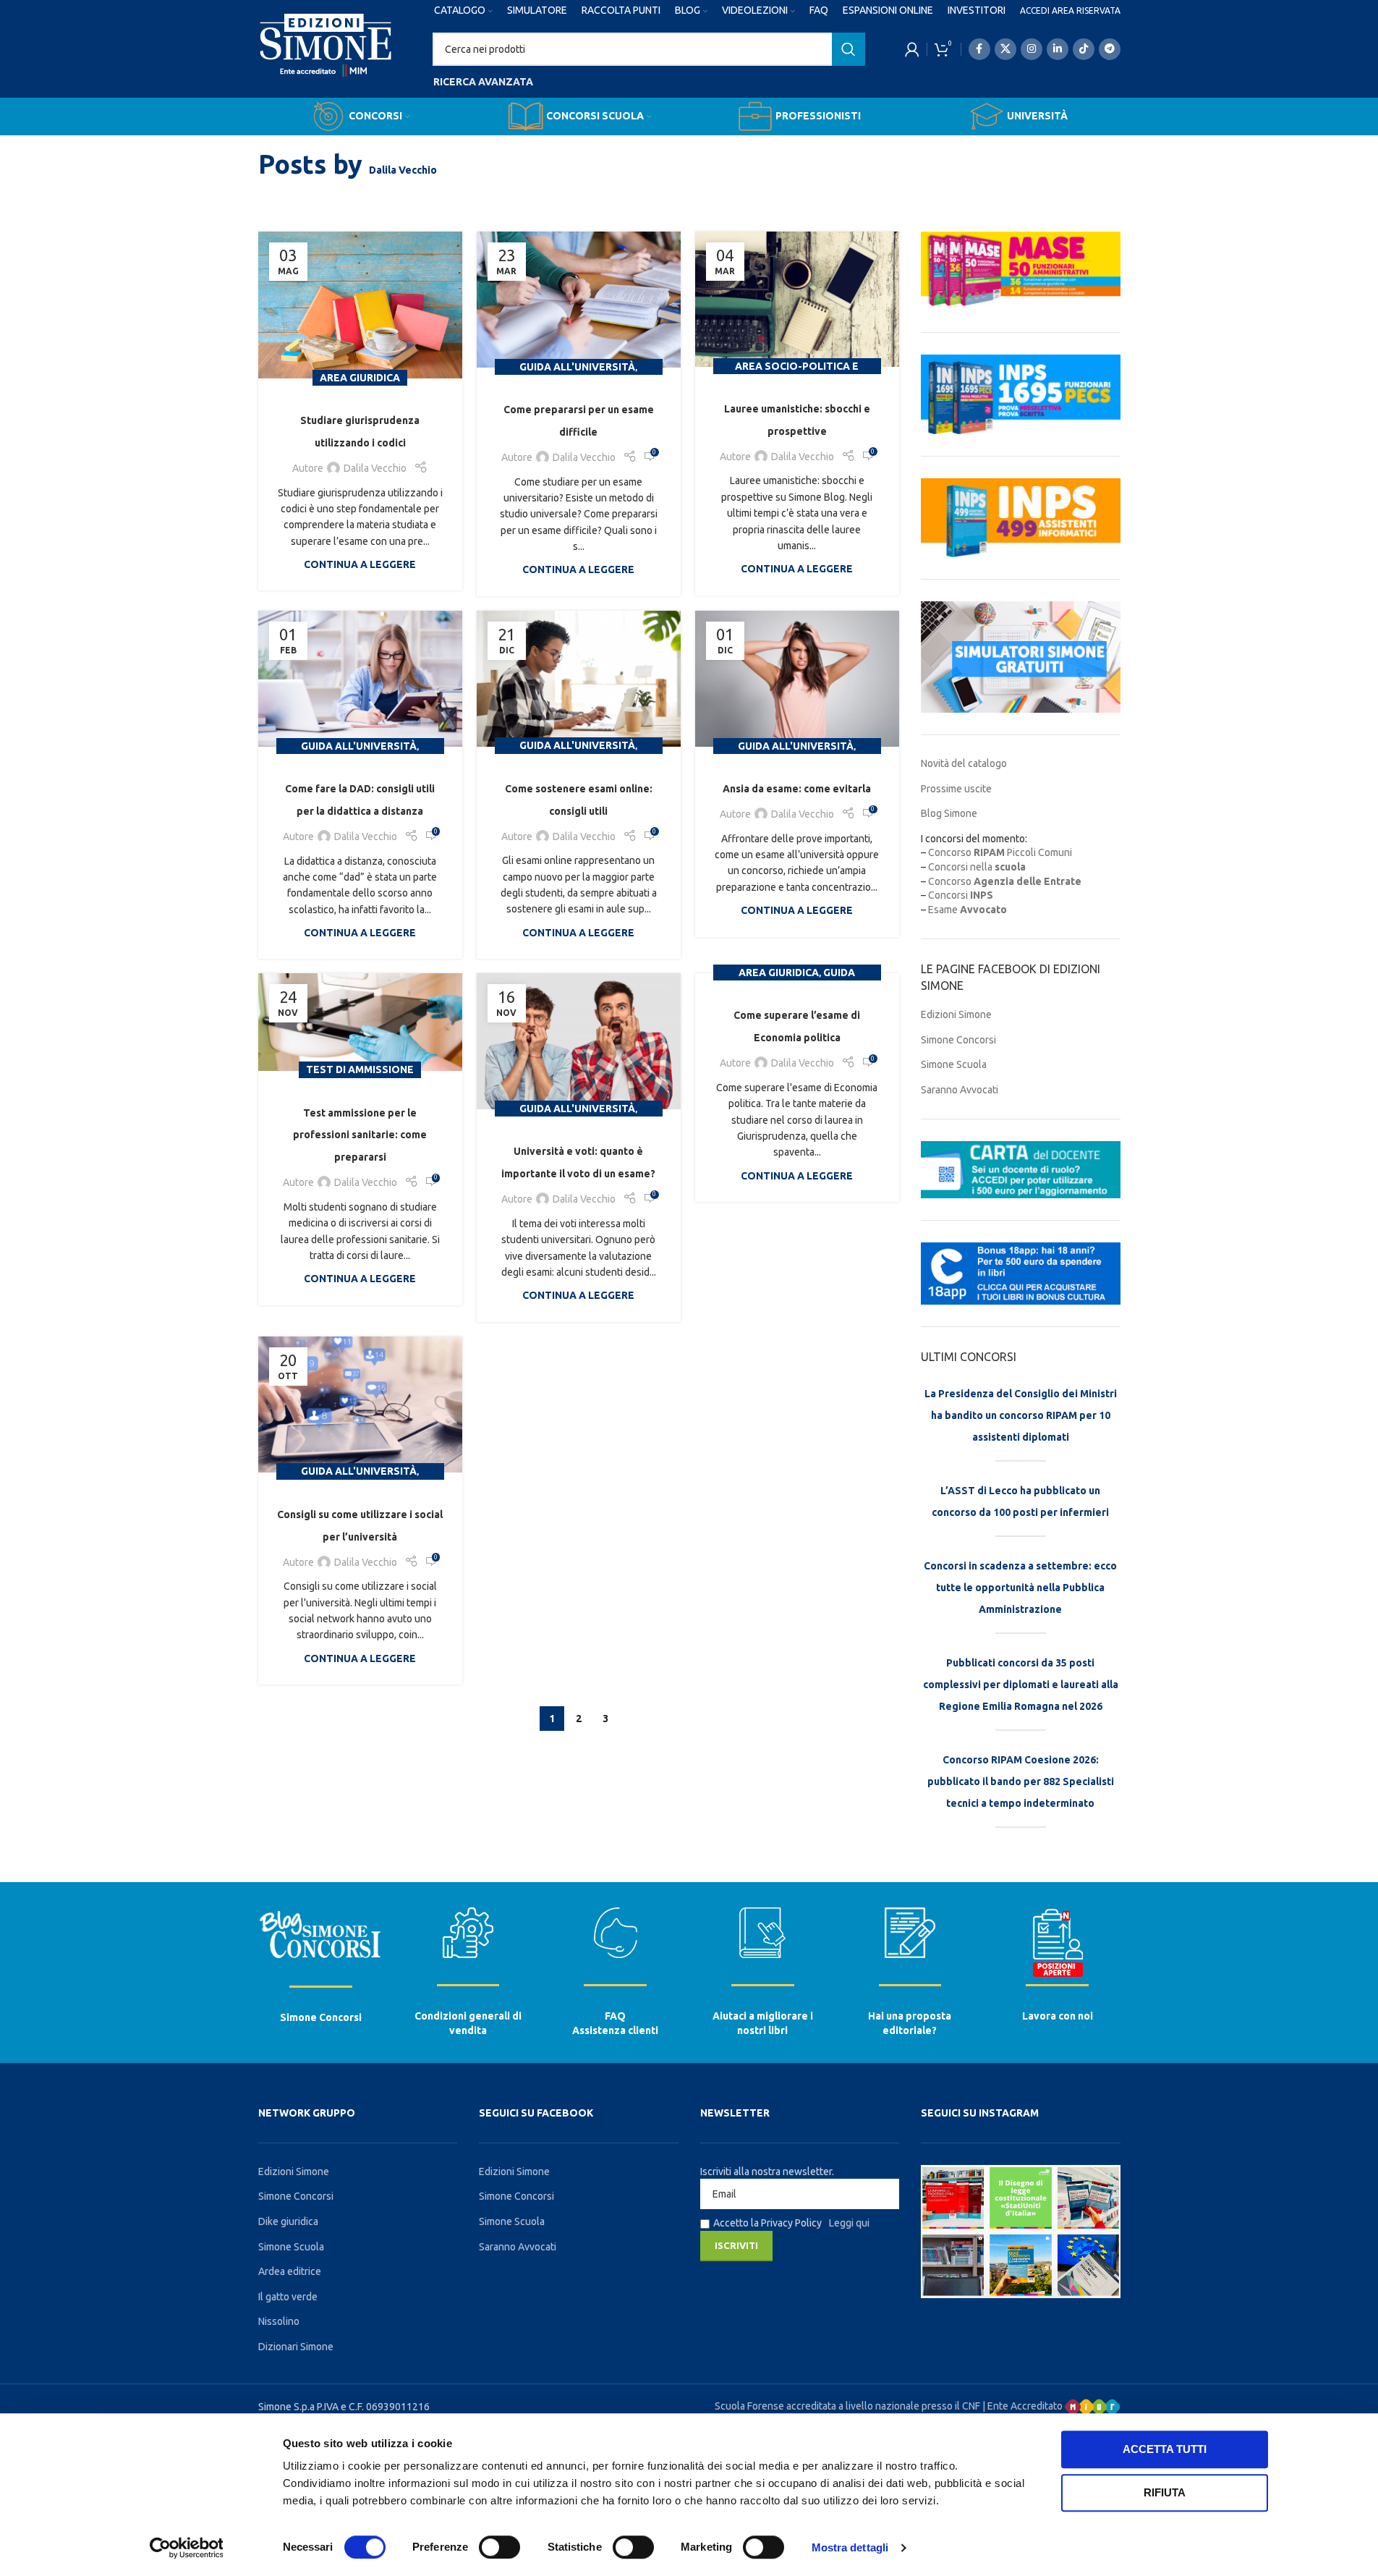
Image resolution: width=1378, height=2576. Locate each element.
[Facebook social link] (979, 49)
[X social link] (1005, 49)
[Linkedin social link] (1058, 49)
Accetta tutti (1165, 2449)
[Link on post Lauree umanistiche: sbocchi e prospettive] (797, 299)
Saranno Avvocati (960, 1090)
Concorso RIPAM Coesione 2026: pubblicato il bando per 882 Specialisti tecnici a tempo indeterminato (1021, 1781)
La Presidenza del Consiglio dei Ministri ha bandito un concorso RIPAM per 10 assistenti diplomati (1021, 1415)
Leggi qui (849, 2223)
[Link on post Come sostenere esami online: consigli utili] (579, 679)
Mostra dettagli (850, 2547)
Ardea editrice (290, 2271)
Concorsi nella (977, 867)
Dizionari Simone (296, 2347)
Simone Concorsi (958, 1040)
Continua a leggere (360, 564)
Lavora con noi (1058, 2016)
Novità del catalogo (964, 763)
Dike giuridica (288, 2221)
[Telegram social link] (1110, 49)
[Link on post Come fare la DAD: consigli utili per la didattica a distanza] (360, 679)
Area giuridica (360, 378)
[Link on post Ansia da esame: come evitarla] (797, 679)
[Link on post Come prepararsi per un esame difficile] (579, 300)
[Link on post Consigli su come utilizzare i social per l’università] (360, 1404)
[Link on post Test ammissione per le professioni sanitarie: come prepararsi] (360, 1022)
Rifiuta (1165, 2492)
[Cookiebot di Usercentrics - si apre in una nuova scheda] (186, 2548)
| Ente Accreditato (1024, 2406)
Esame (967, 910)
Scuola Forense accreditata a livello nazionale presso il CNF (847, 2406)
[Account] (912, 49)
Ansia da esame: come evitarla (797, 789)
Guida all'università (577, 367)
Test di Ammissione (360, 1069)
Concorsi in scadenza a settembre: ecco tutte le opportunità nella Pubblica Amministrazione (1020, 1588)
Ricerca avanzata (483, 82)
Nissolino (279, 2321)
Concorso (1005, 881)
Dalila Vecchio (403, 170)
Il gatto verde (288, 2297)
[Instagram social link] (1032, 49)
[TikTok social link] (1084, 49)
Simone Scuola (954, 1064)
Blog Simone (949, 813)
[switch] (499, 2547)
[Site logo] (326, 59)
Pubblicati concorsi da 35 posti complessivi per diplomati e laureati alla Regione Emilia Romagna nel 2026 (1021, 1685)
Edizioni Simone (956, 1014)
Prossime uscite (956, 789)
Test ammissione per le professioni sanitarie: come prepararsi (360, 1135)
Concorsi (961, 895)
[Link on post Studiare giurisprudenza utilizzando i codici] (360, 305)
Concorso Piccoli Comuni (1000, 852)
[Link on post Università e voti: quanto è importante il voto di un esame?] (579, 1041)
